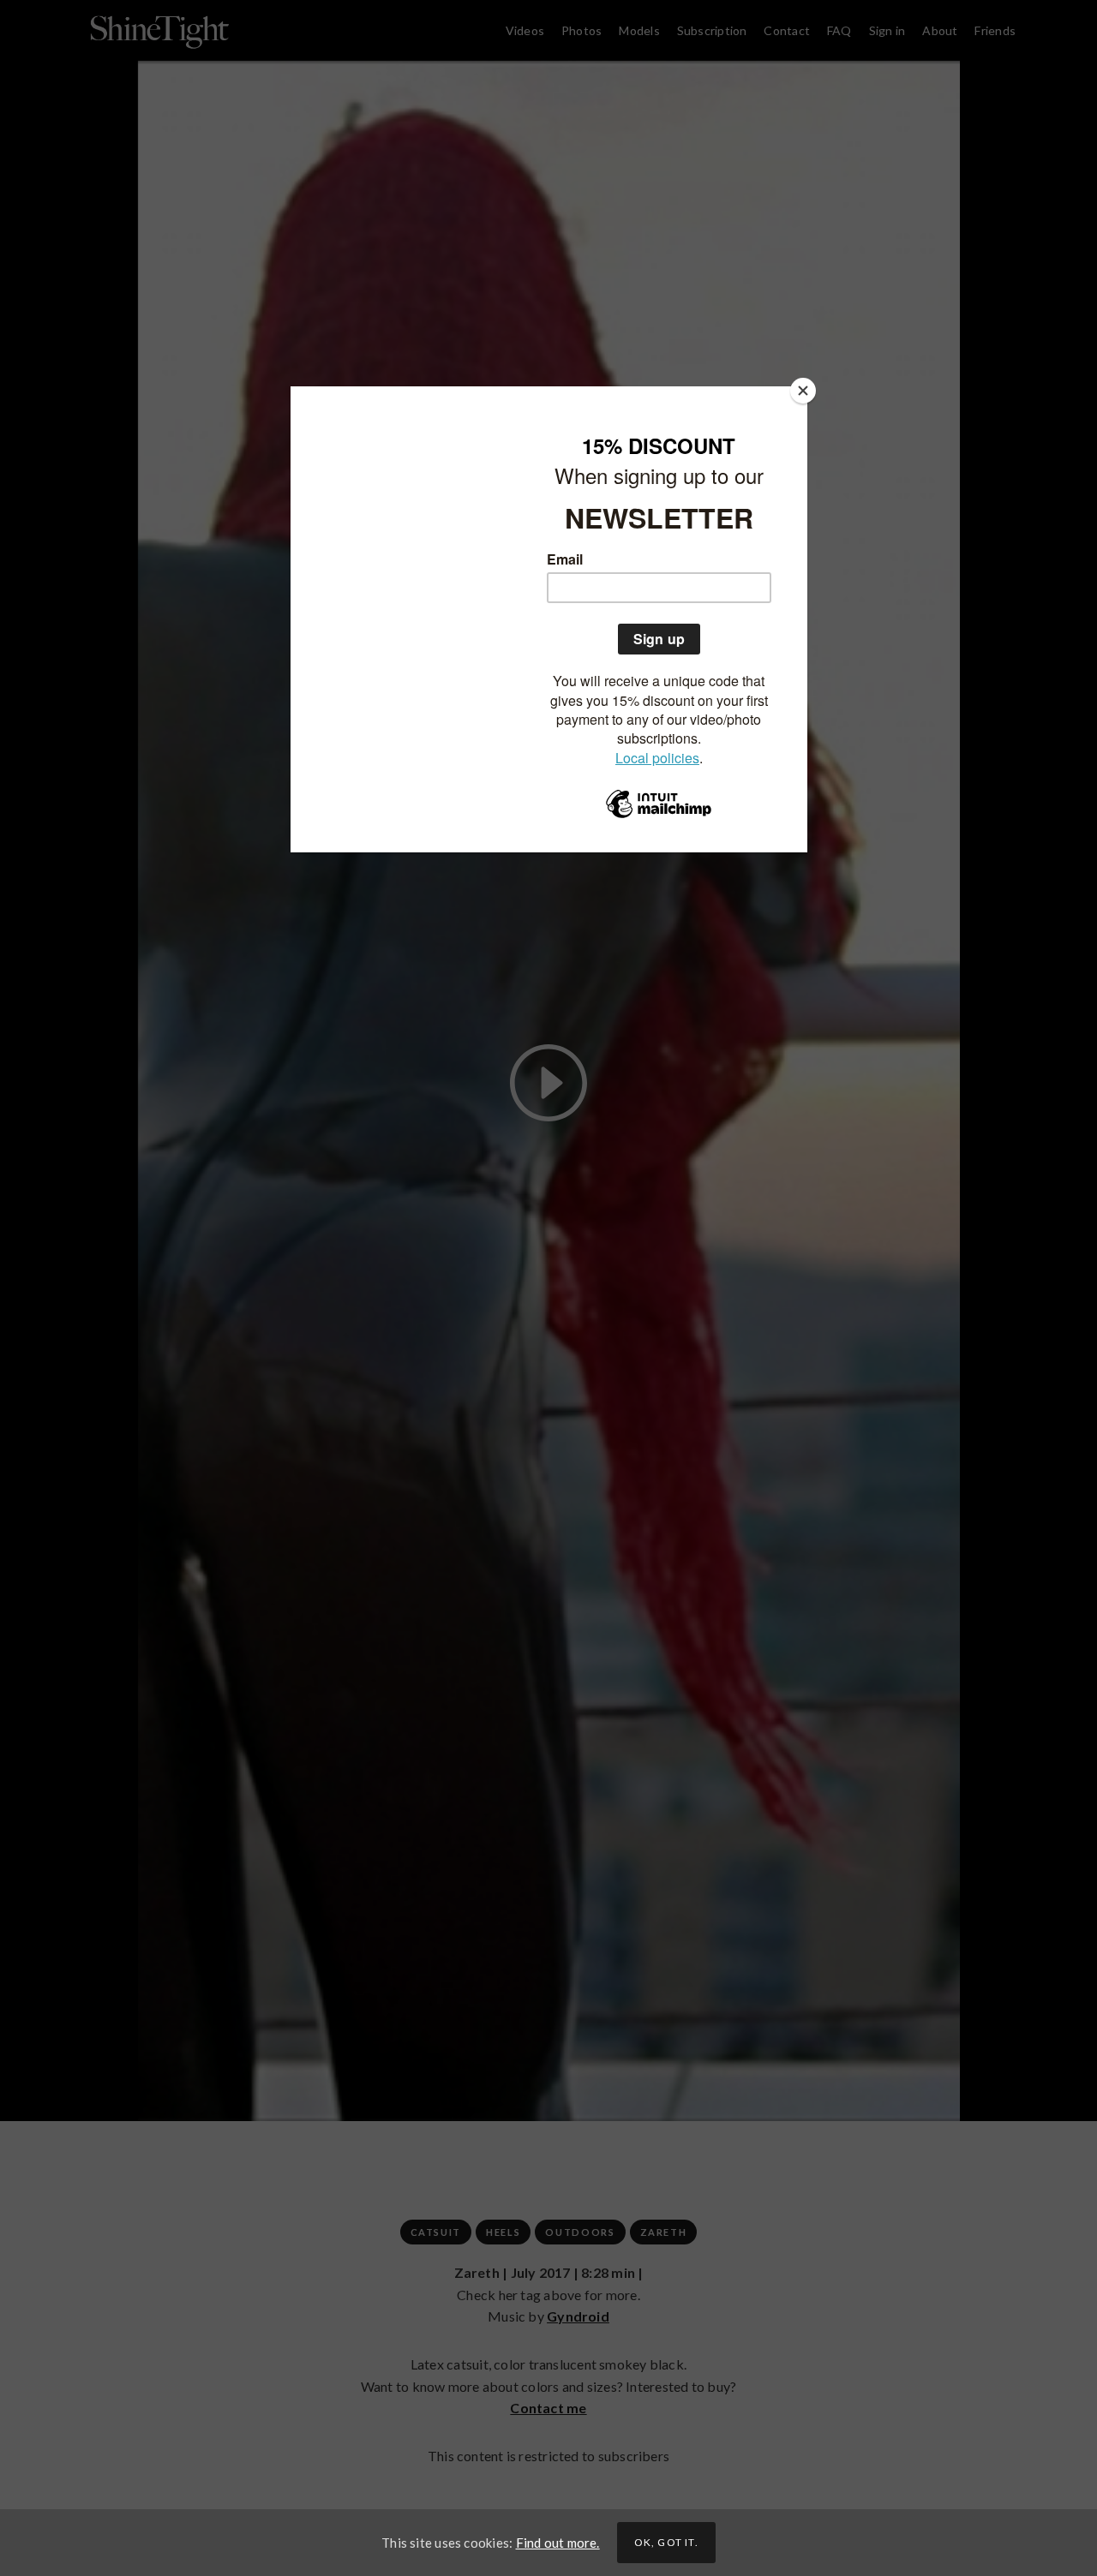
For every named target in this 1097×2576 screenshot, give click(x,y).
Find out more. (558, 2543)
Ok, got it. (666, 2542)
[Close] (803, 391)
